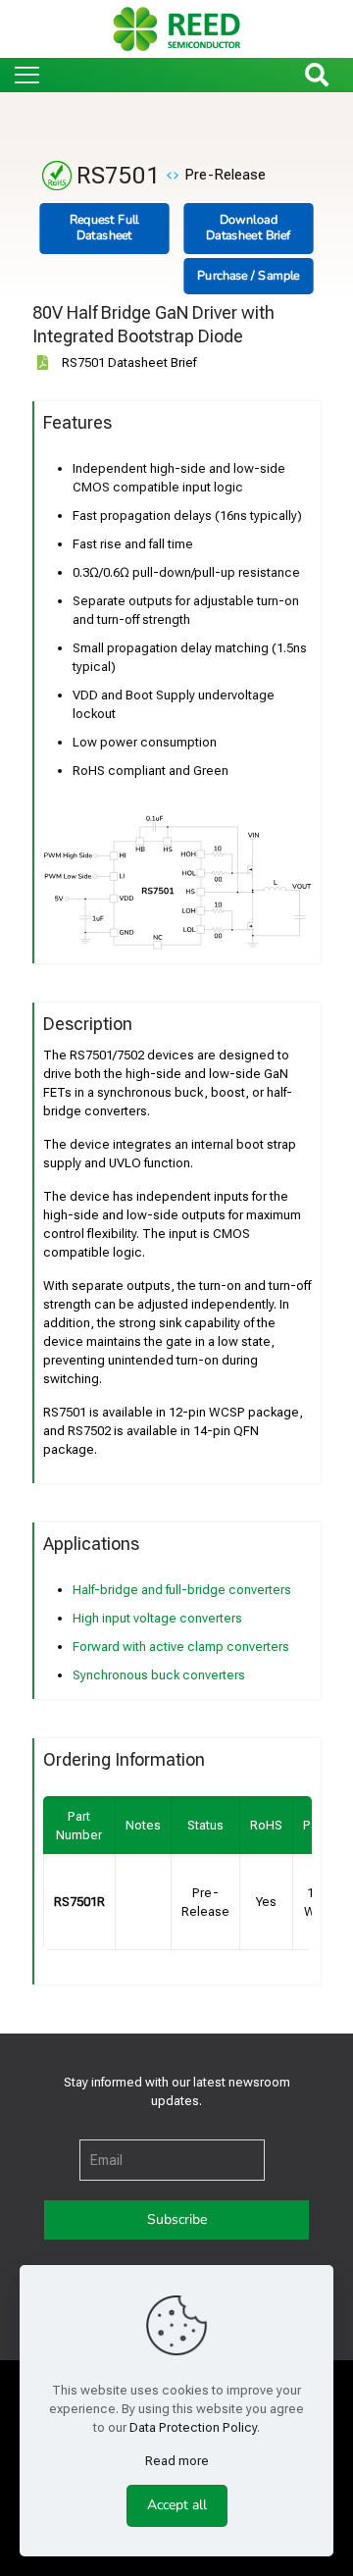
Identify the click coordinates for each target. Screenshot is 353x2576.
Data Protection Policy (193, 2427)
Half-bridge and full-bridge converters (182, 1590)
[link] (177, 884)
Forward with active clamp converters (181, 1647)
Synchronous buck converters (159, 1675)
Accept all (177, 2505)
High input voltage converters (157, 1618)
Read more (177, 2461)
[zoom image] (289, 837)
